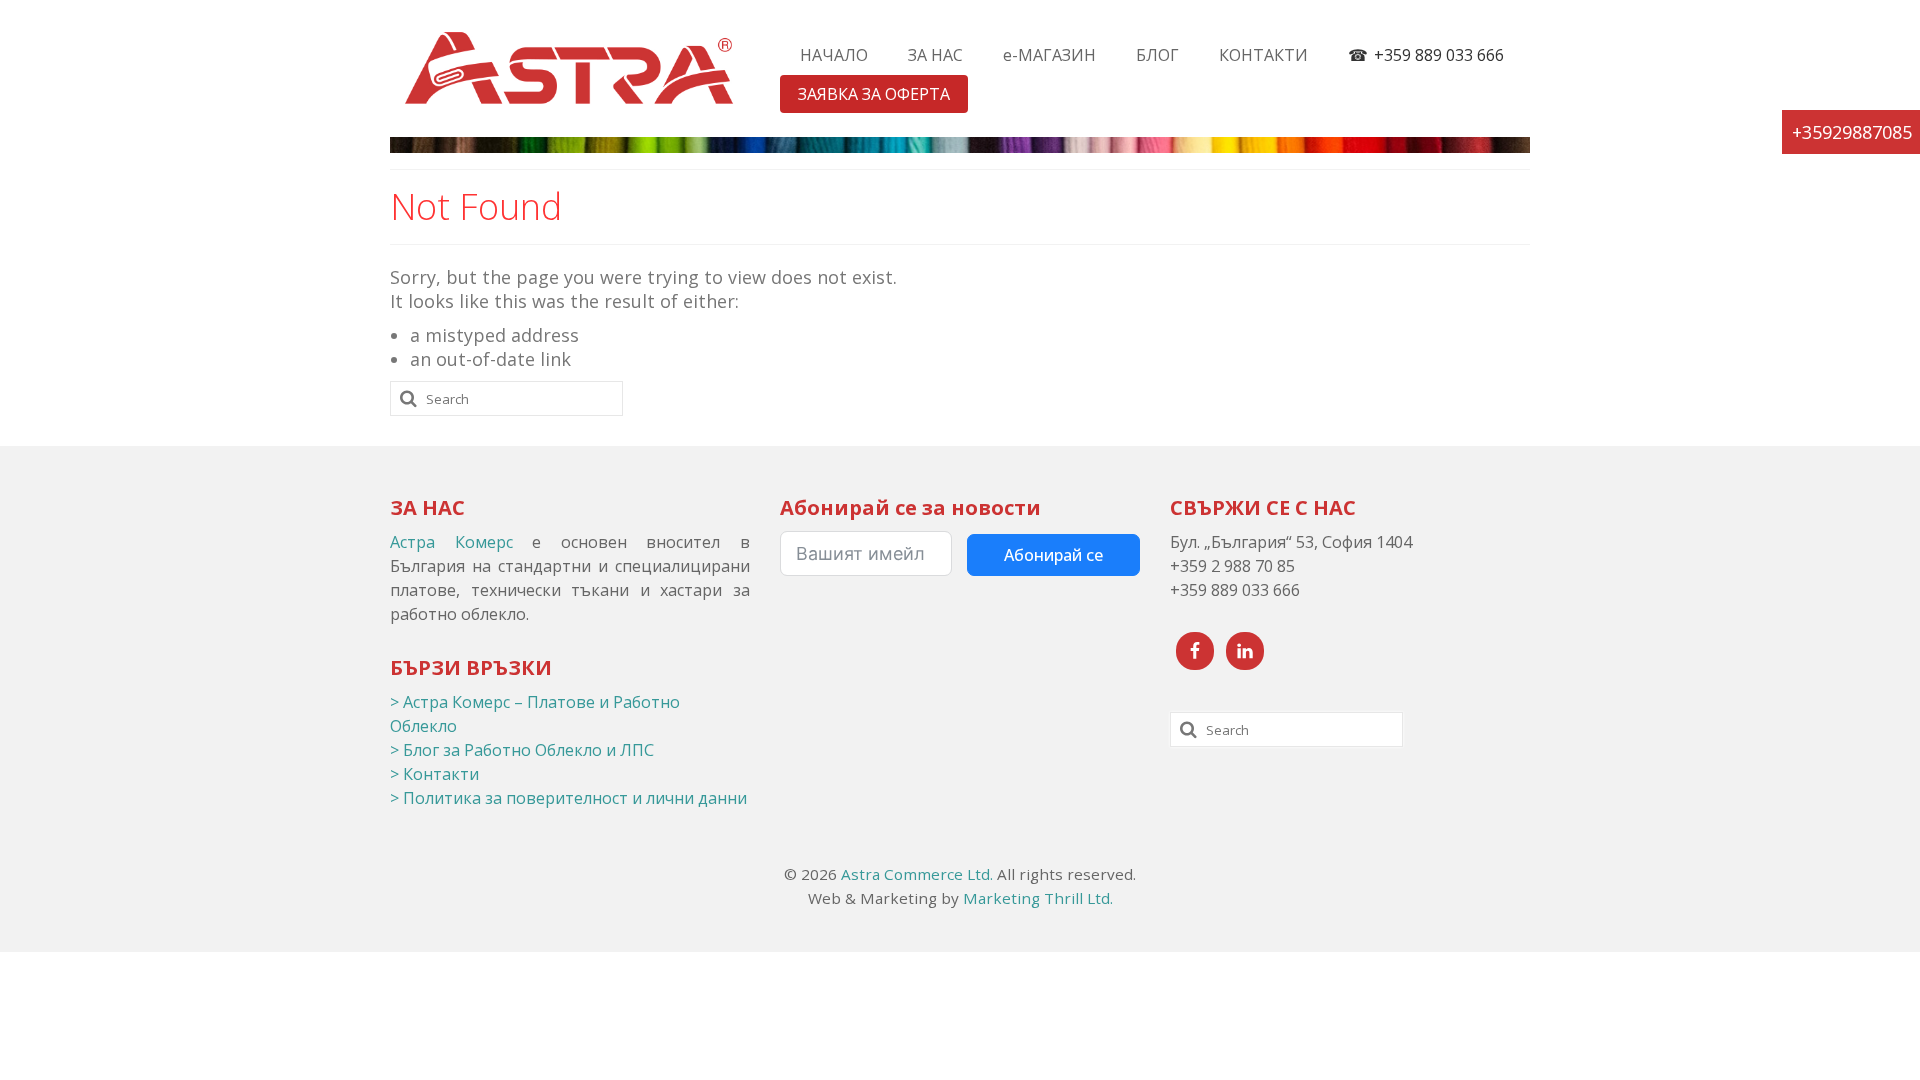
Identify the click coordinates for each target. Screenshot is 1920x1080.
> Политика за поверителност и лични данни (568, 798)
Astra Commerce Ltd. (917, 874)
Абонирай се (1053, 555)
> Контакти (434, 774)
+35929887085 (1852, 132)
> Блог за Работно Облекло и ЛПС (522, 750)
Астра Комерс (451, 542)
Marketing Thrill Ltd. (1038, 898)
